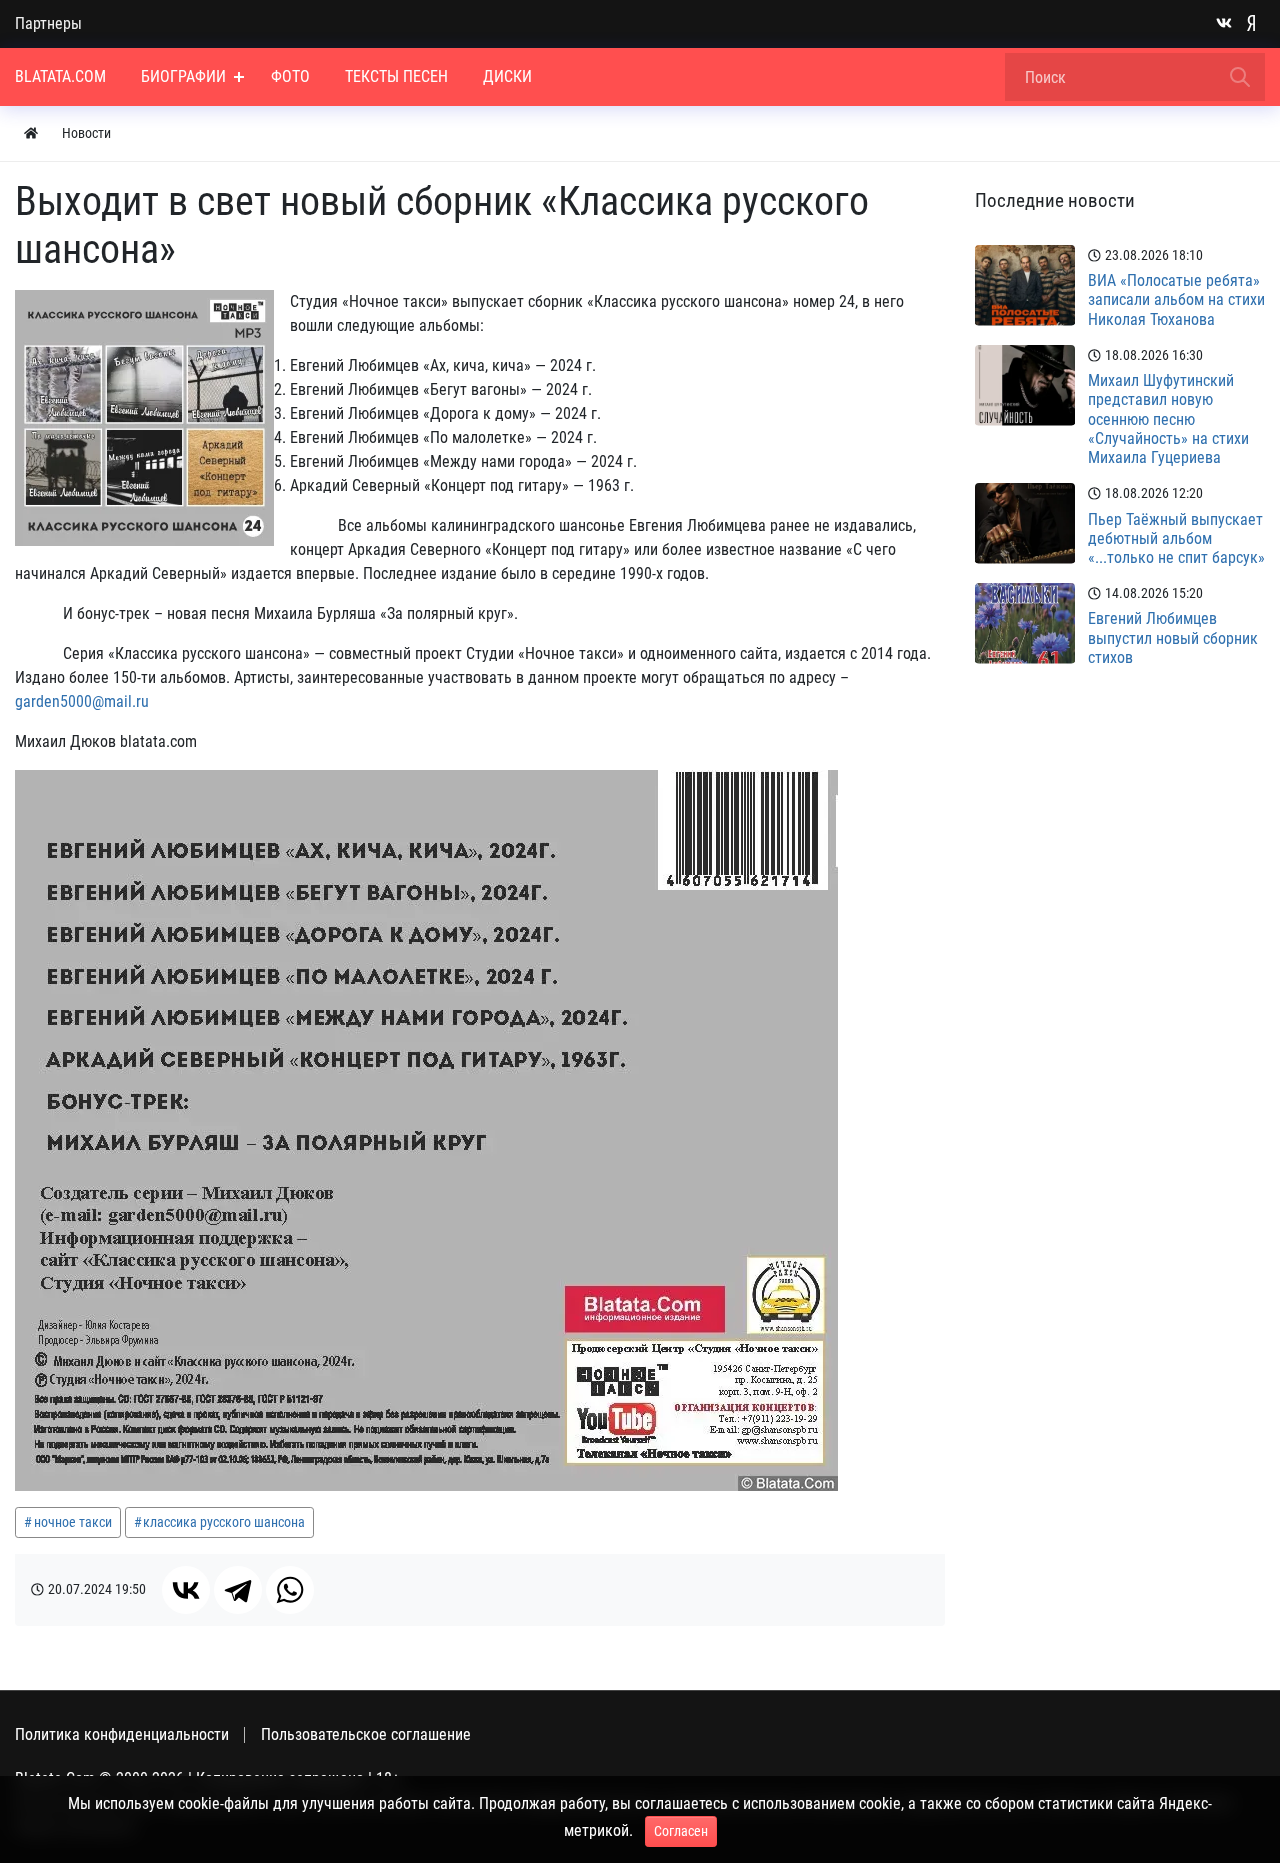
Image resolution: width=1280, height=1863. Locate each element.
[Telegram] (238, 1590)
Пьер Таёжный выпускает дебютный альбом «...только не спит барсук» (1176, 538)
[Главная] (31, 133)
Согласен (681, 1831)
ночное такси (73, 1522)
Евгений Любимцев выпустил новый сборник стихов (1173, 637)
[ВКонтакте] (186, 1590)
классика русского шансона (224, 1522)
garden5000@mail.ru (82, 701)
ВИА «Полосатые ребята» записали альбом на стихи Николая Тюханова (1176, 299)
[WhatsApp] (290, 1590)
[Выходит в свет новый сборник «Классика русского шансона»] (144, 418)
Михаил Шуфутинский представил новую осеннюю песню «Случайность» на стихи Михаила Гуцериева (1168, 419)
